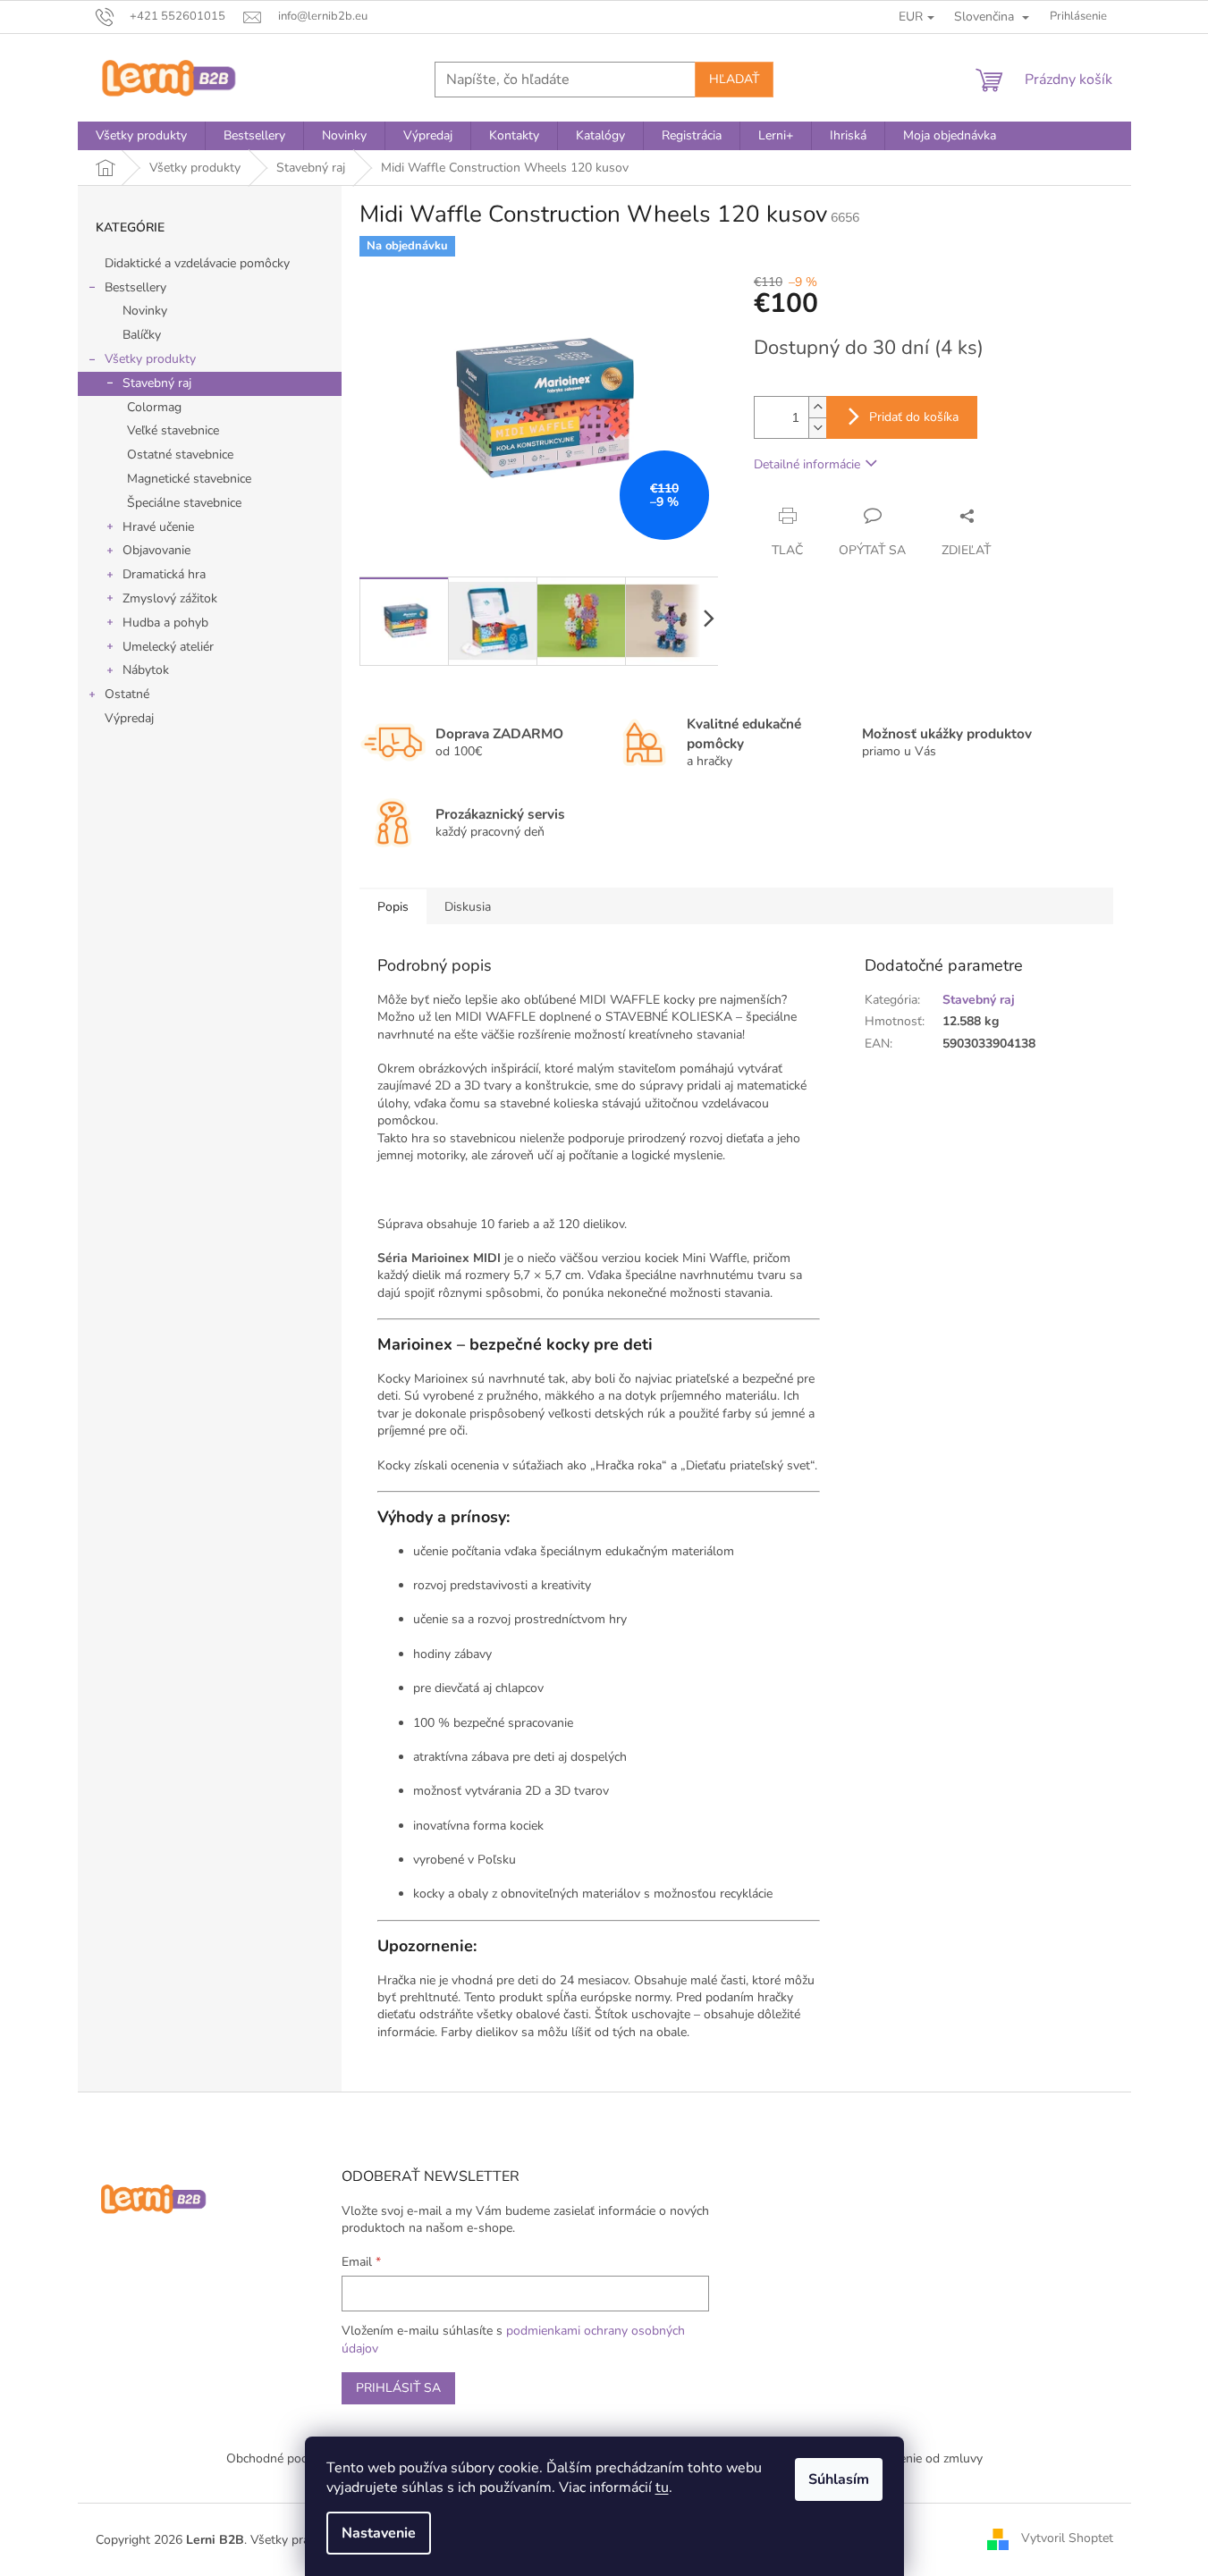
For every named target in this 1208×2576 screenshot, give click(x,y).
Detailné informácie (807, 464)
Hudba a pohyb (165, 623)
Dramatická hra (164, 574)
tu (662, 2488)
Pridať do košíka (914, 417)
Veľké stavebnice (173, 430)
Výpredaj (129, 718)
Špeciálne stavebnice (184, 503)
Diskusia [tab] (468, 907)
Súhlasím (839, 2479)
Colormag (154, 407)
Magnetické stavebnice (189, 479)
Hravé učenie (158, 527)
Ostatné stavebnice (180, 455)
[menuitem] (141, 136)
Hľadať (734, 79)
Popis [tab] (393, 907)
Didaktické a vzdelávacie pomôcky (197, 263)
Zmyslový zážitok (170, 598)
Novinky (145, 311)
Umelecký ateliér (168, 647)
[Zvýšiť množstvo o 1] (817, 407)
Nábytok (146, 670)
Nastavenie (379, 2533)
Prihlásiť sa (398, 2388)
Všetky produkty (150, 359)
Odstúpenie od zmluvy (920, 2458)
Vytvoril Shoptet (1067, 2539)
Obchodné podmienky (287, 2458)
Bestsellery (135, 287)
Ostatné (127, 694)
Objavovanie (156, 550)
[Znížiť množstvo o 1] (817, 428)
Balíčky (142, 335)
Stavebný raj (157, 383)
